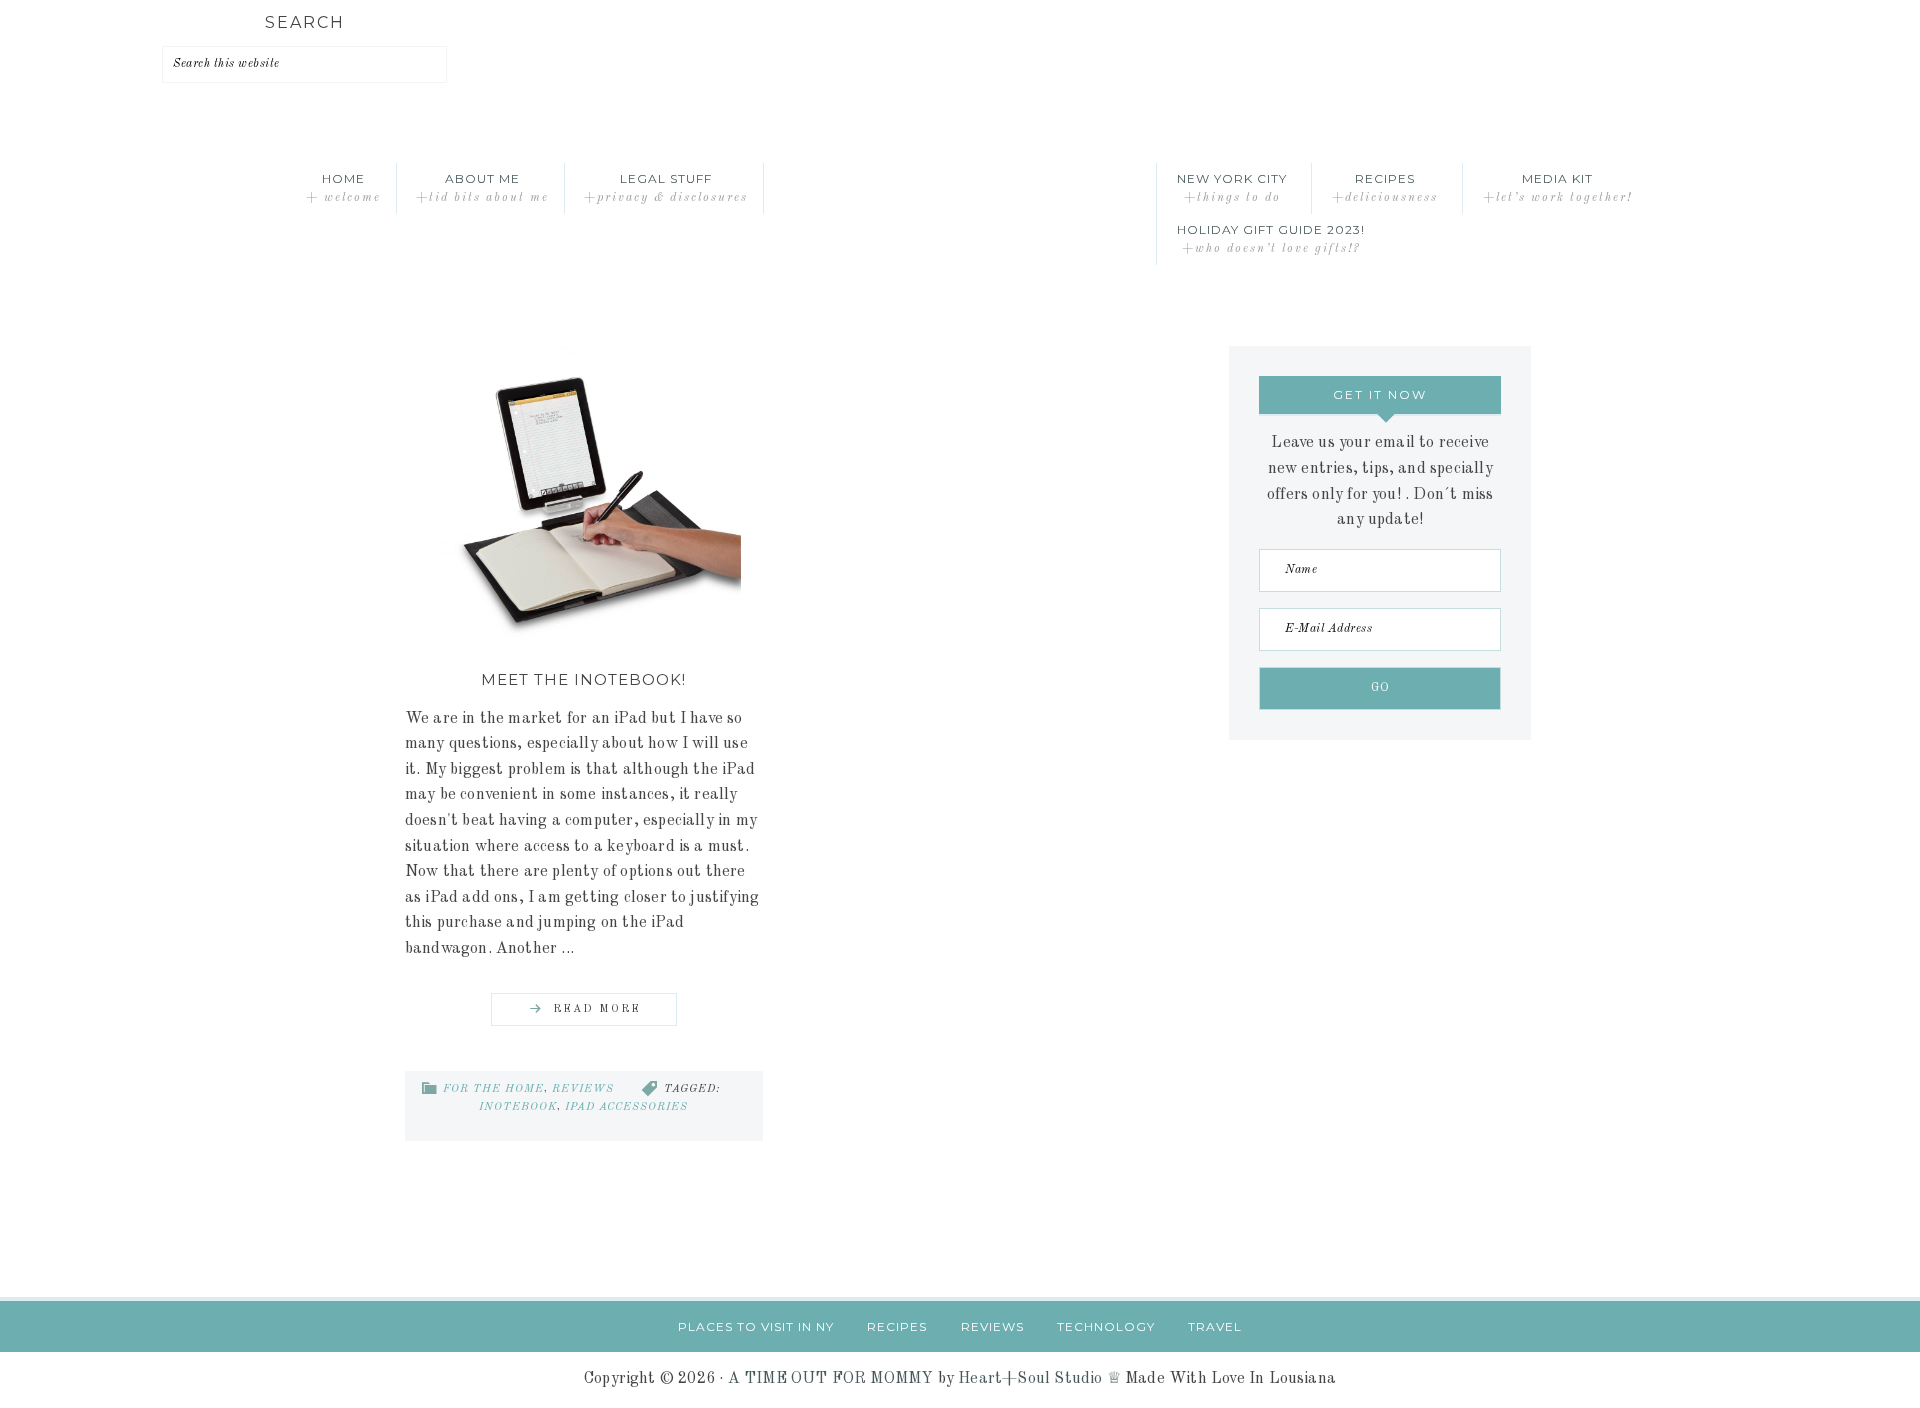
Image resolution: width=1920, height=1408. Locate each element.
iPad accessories (626, 1107)
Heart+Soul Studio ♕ (1039, 1379)
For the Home (493, 1089)
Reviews (583, 1089)
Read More (597, 1009)
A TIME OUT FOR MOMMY (831, 1379)
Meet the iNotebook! (583, 679)
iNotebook (518, 1107)
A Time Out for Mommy (960, 188)
